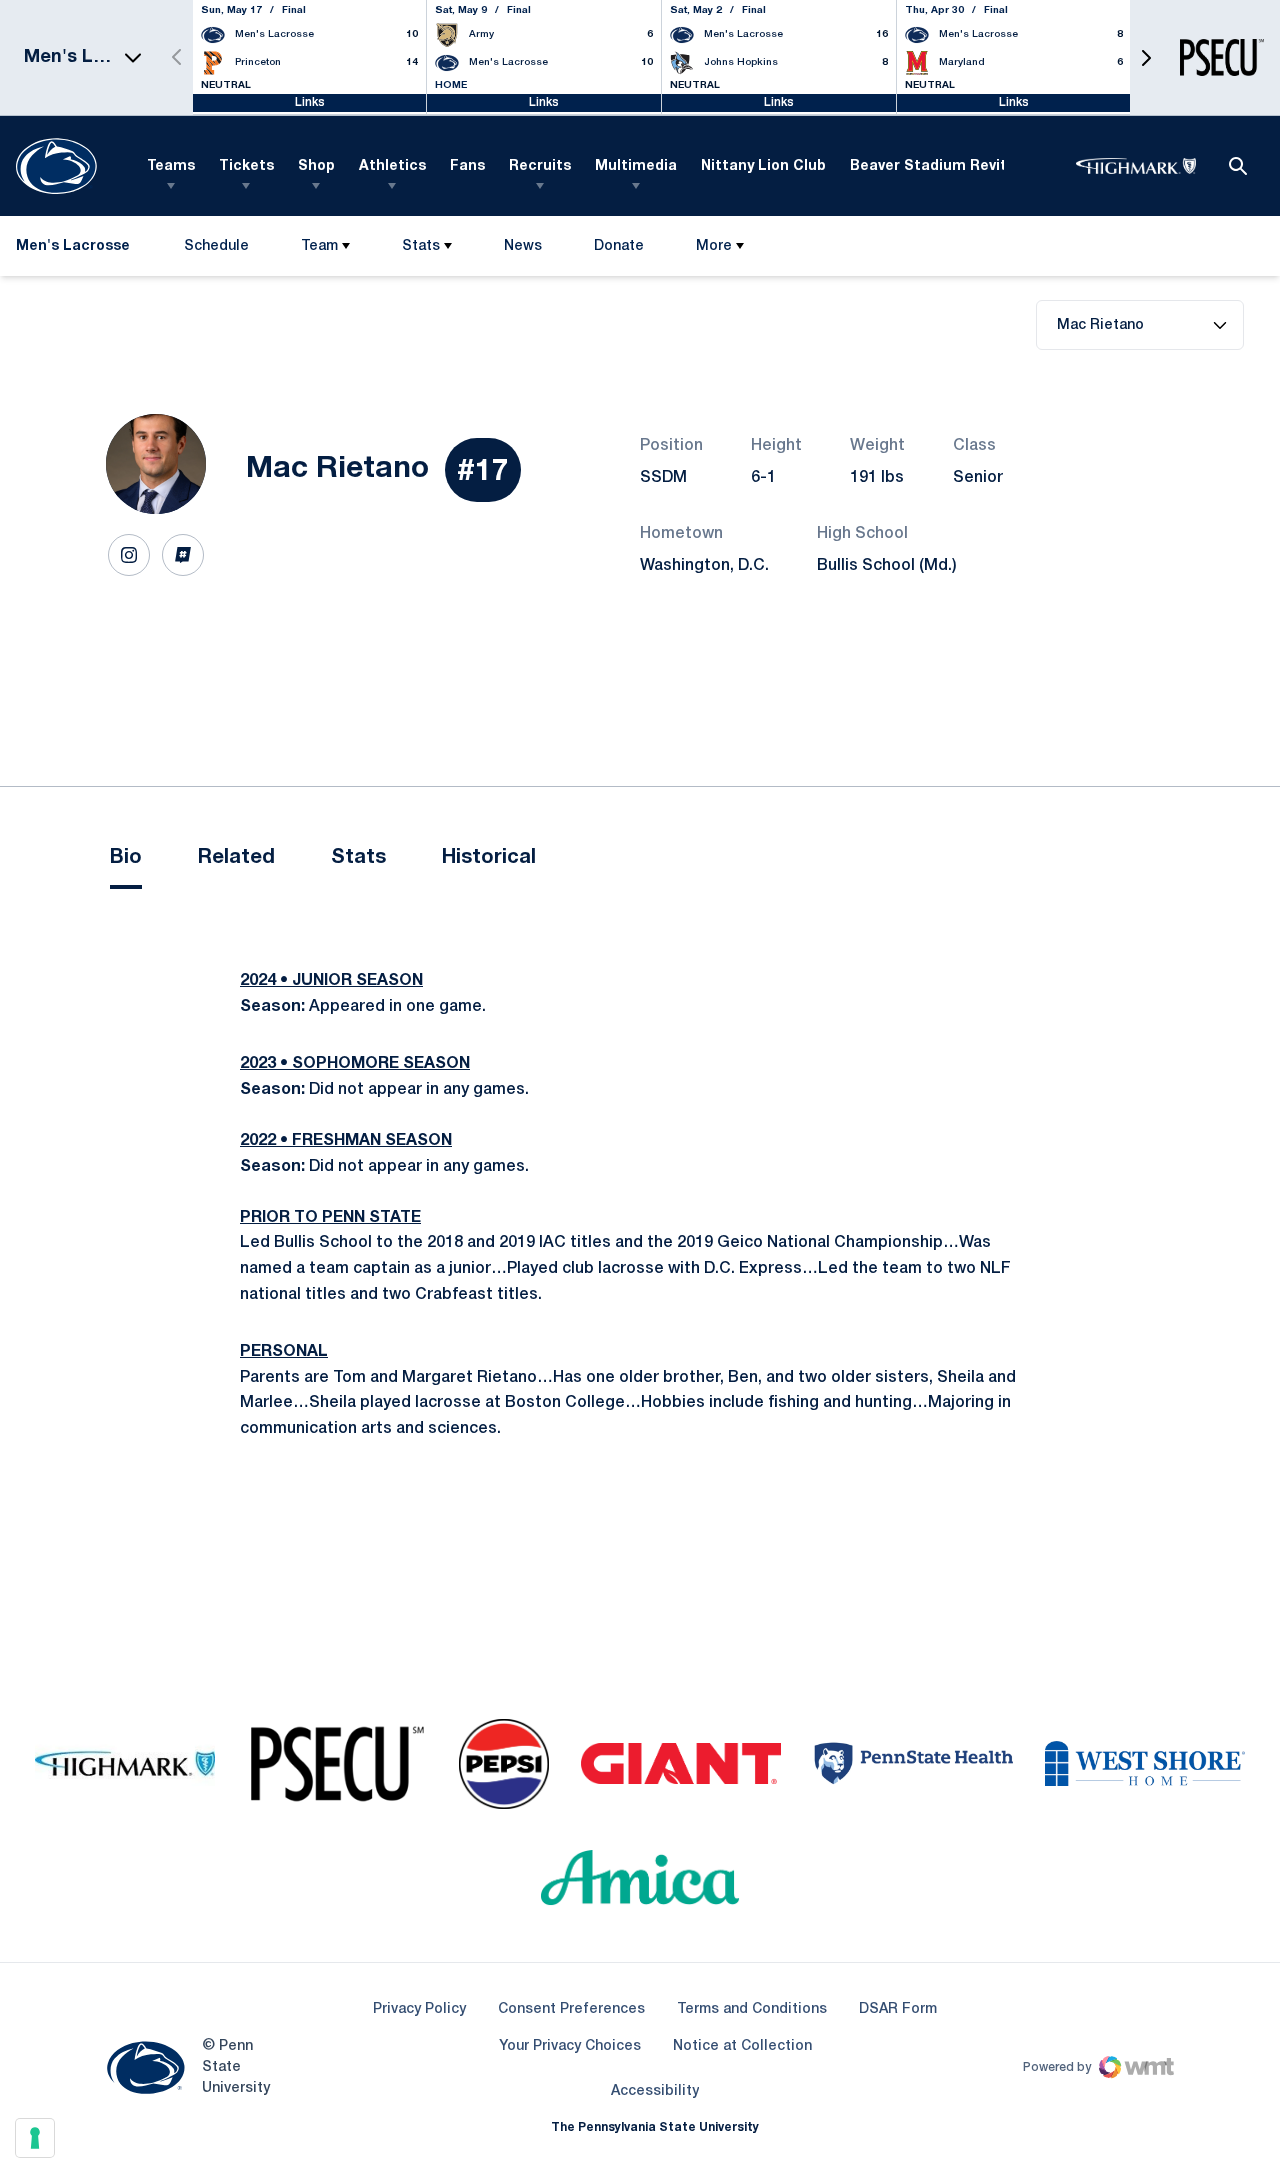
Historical (489, 858)
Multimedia (636, 166)
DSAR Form (898, 2009)
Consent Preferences (571, 2009)
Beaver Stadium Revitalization (960, 166)
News (523, 246)
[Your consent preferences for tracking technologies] (35, 2138)
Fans (467, 166)
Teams (171, 166)
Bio (126, 858)
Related (236, 858)
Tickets (246, 166)
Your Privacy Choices (570, 2046)
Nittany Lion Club (763, 166)
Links (310, 102)
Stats (421, 246)
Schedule (216, 246)
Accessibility (655, 2091)
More (714, 246)
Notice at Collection (742, 2046)
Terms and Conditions (752, 2009)
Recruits (540, 166)
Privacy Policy (419, 2009)
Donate (618, 250)
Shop (316, 166)
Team (319, 246)
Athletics (392, 166)
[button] (1146, 57)
